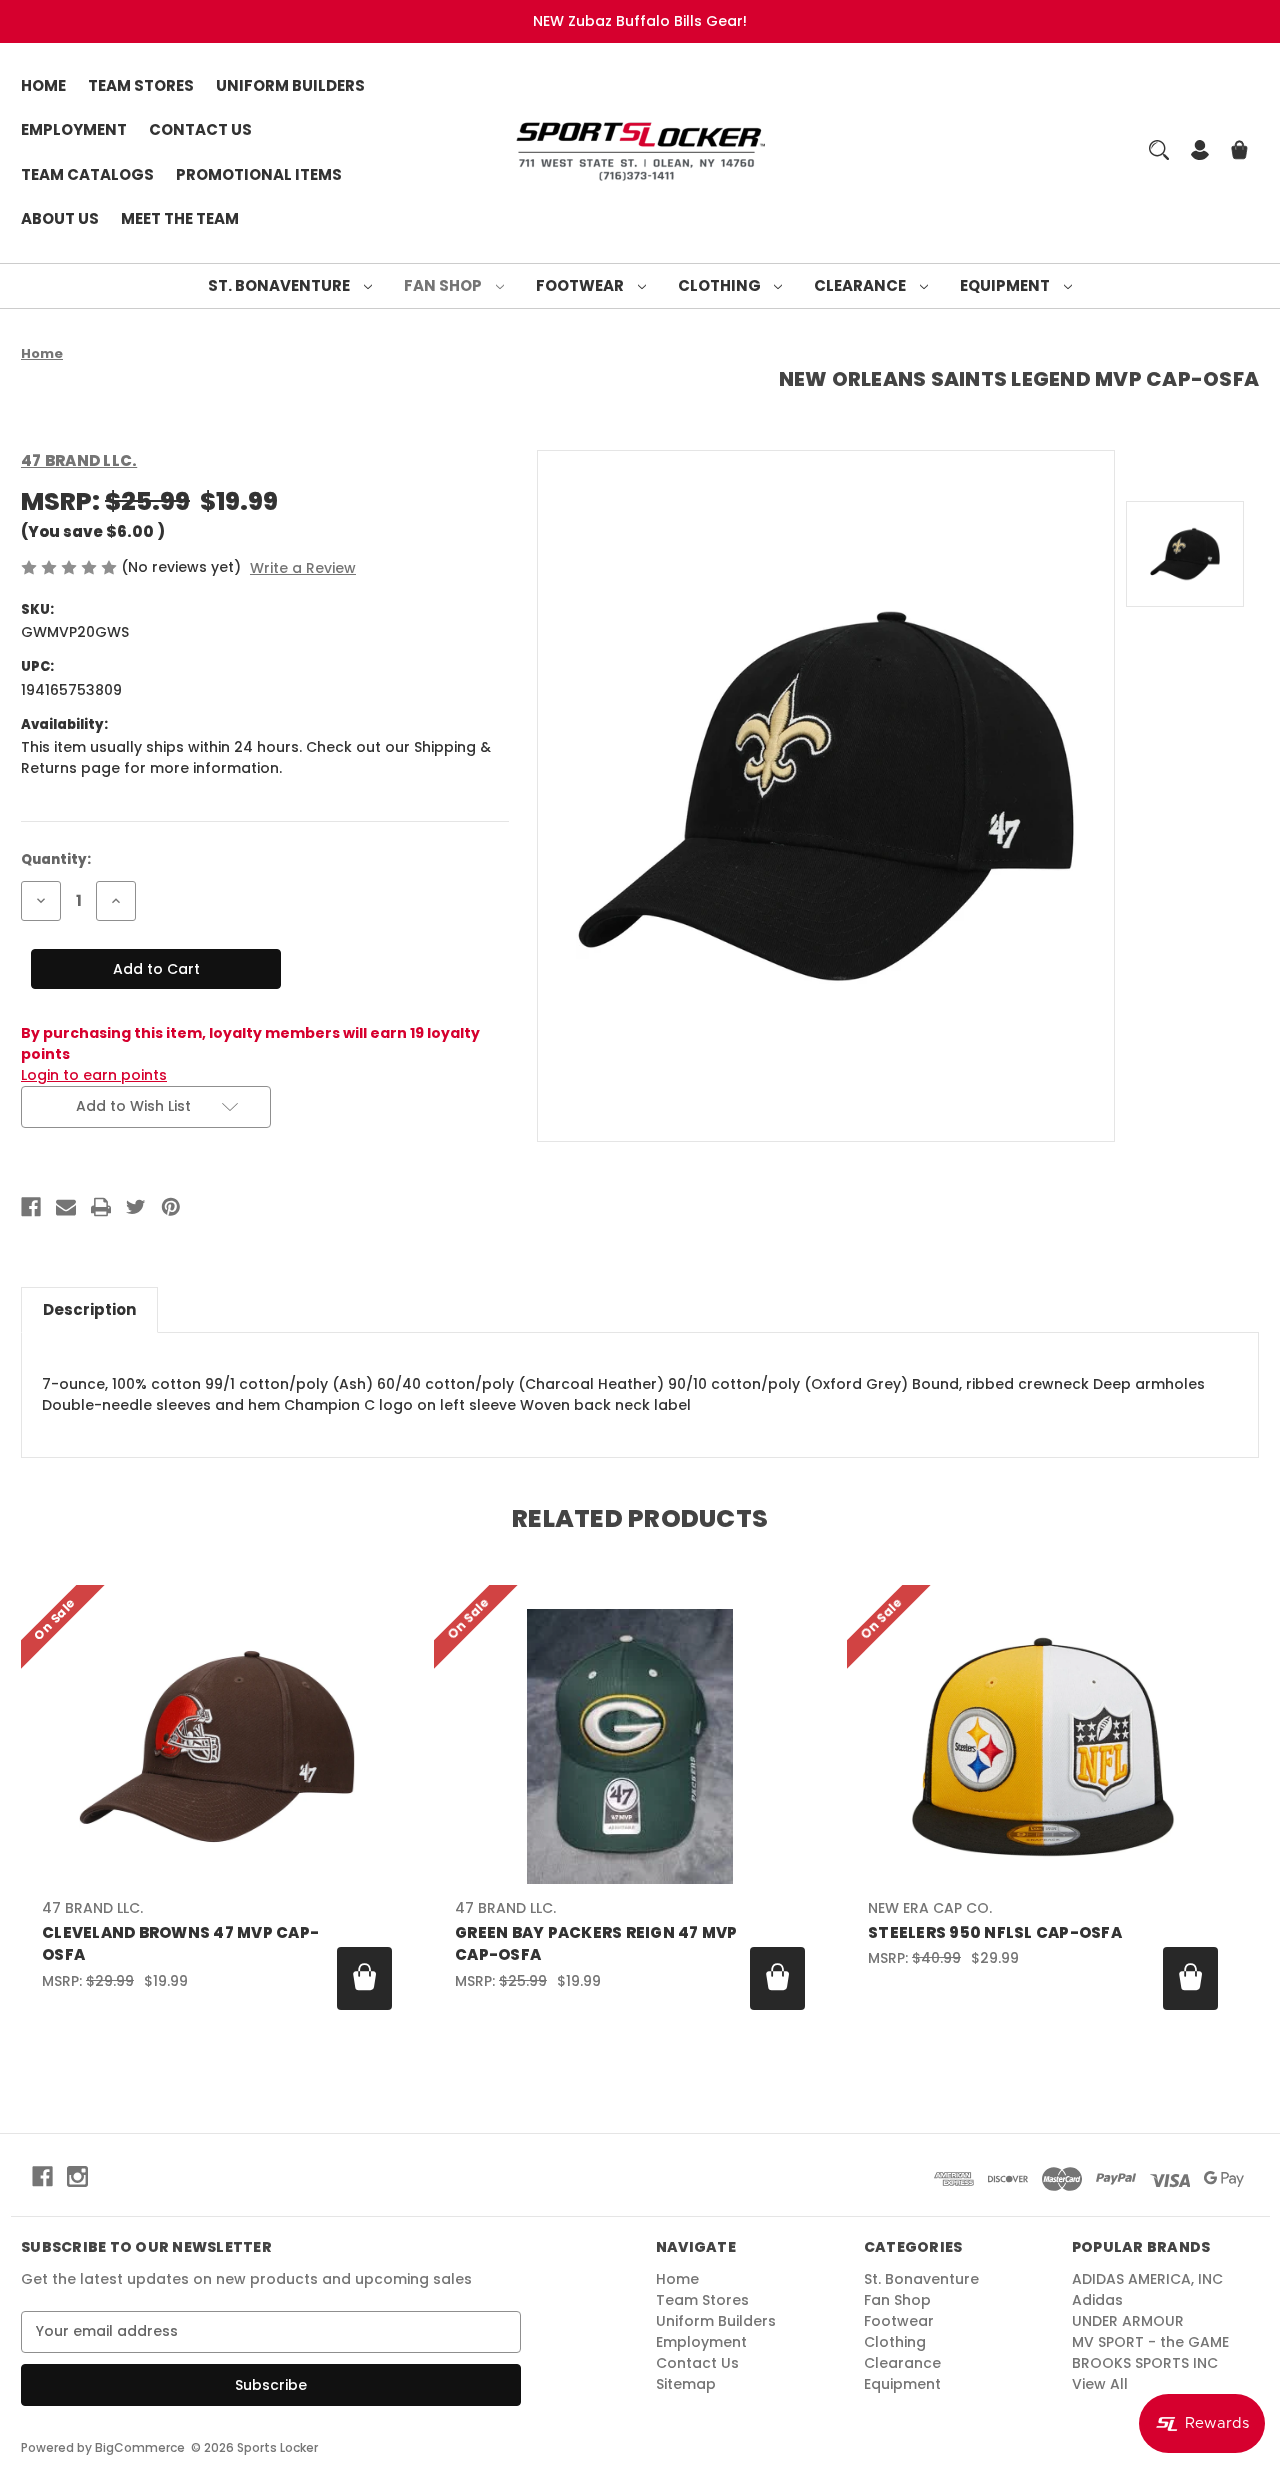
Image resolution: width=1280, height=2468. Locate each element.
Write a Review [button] (303, 568)
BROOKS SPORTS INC (1145, 2363)
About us (60, 218)
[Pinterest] (171, 1207)
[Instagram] (77, 2176)
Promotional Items (259, 174)
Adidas (1097, 2300)
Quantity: (56, 859)
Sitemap (686, 2384)
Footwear (581, 285)
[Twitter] (136, 1207)
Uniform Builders (290, 85)
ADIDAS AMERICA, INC (1147, 2279)
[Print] (101, 1207)
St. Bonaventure (280, 285)
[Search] (1159, 150)
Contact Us (200, 129)
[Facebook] (31, 1207)
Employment (74, 129)
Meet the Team (180, 218)
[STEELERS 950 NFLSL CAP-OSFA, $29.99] (1043, 1746)
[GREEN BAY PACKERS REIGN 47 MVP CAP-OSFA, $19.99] (630, 1746)
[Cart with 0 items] (1239, 152)
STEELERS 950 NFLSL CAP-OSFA (995, 1932)
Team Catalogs (87, 174)
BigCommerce (140, 2447)
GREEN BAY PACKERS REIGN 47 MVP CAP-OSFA (596, 1944)
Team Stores (141, 85)
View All (1100, 2384)
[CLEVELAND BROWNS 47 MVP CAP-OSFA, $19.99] (217, 1746)
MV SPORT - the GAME (1150, 2342)
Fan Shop (444, 285)
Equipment (1006, 285)
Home (43, 85)
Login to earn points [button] (94, 1075)
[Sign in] (1200, 152)
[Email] (66, 1207)
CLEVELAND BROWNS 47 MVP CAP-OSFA (180, 1944)
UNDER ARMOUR (1128, 2321)
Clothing (721, 285)
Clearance (861, 285)
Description (89, 1309)
